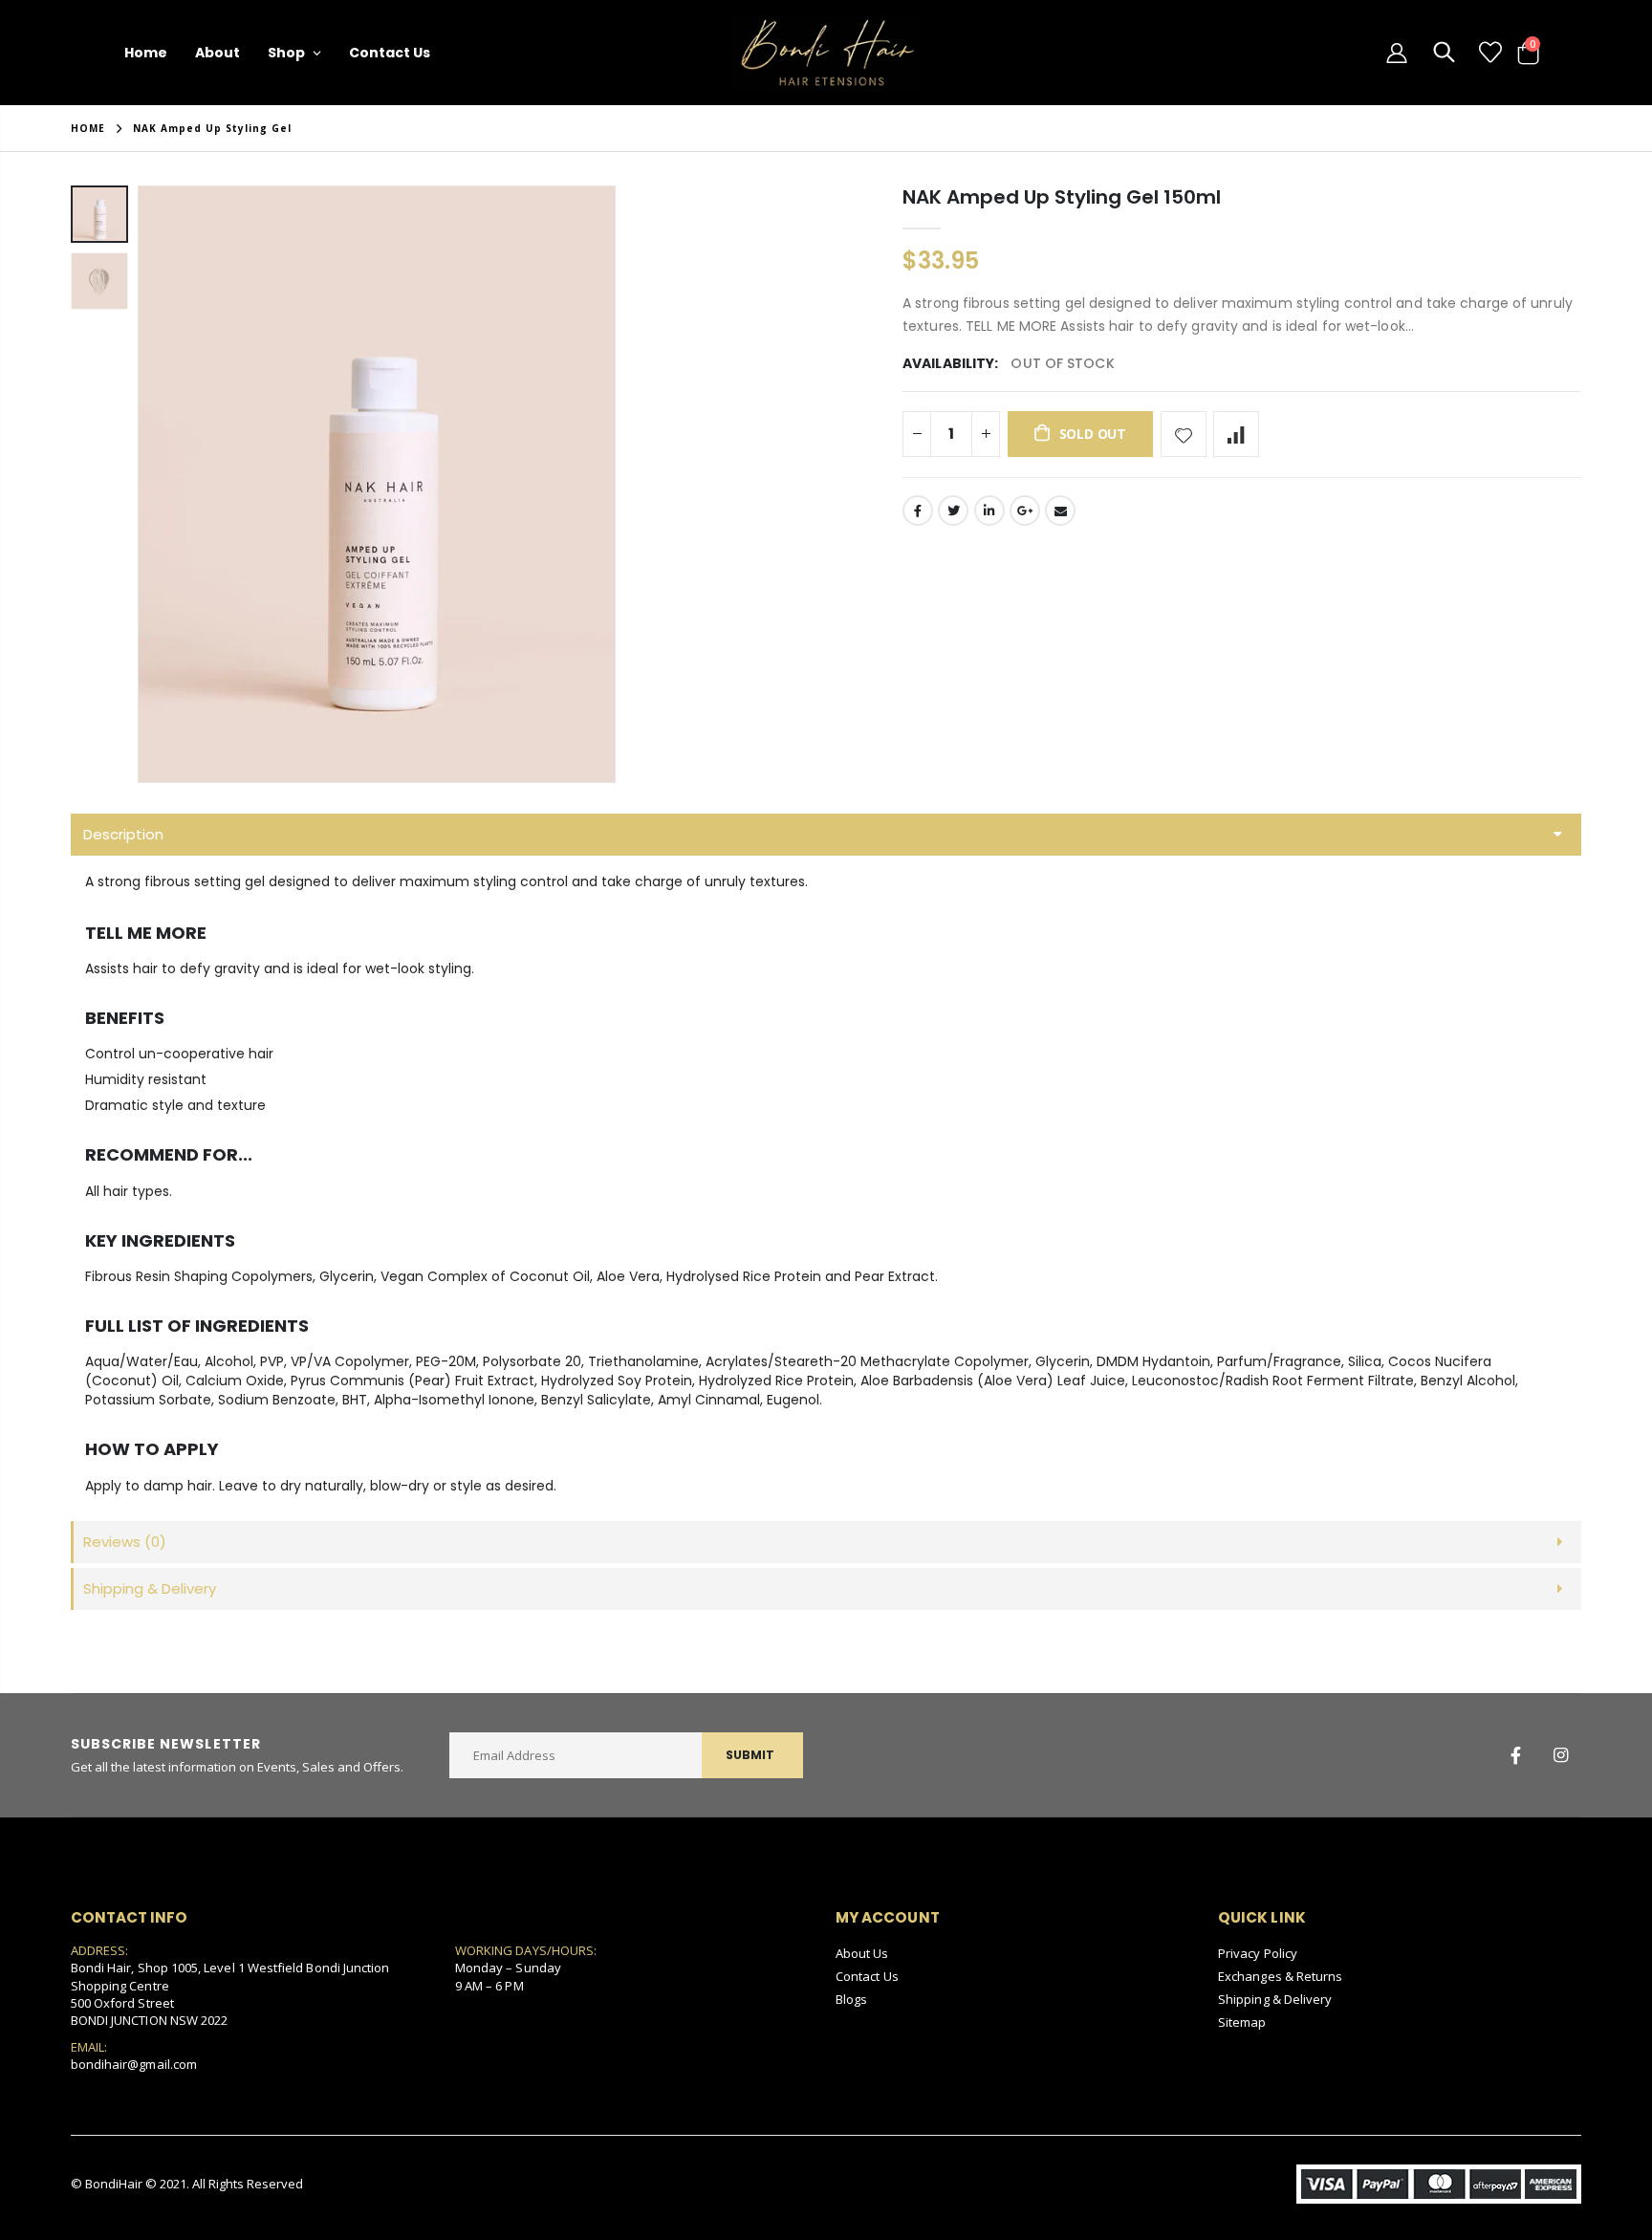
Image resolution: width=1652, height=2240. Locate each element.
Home (88, 128)
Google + (1025, 511)
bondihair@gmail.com (134, 2064)
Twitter (953, 511)
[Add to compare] (1236, 434)
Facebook (918, 511)
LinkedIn (989, 511)
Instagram (1560, 1755)
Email (1060, 511)
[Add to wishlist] (1184, 434)
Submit (750, 1755)
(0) (125, 1542)
